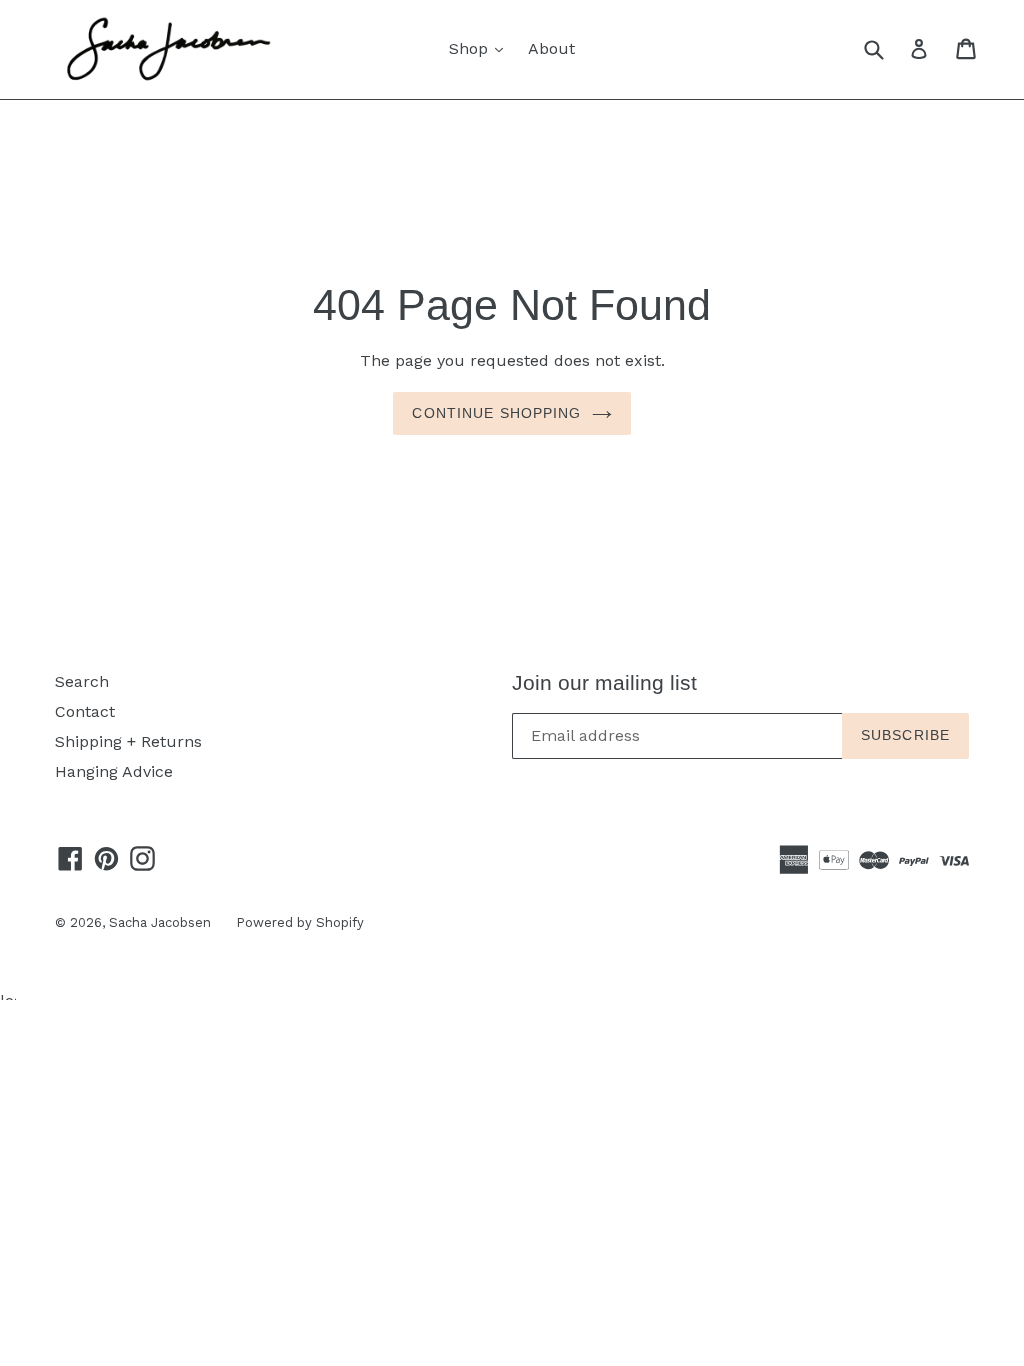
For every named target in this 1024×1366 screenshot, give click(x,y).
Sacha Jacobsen (160, 922)
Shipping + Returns (128, 741)
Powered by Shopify (300, 922)
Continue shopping (496, 413)
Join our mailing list (604, 682)
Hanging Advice (114, 771)
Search (82, 681)
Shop (481, 48)
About (551, 48)
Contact (85, 711)
